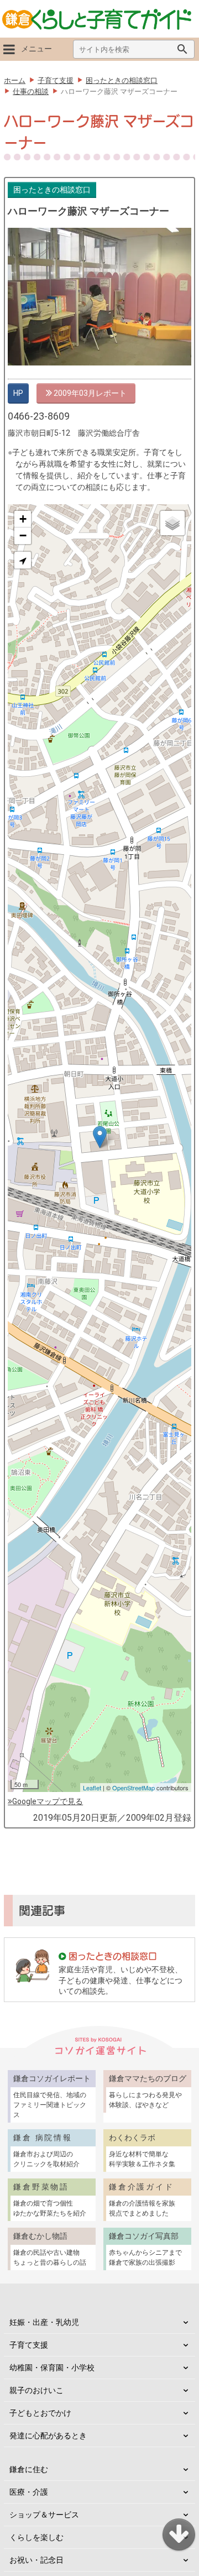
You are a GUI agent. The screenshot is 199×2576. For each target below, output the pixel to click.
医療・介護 (29, 2492)
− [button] (23, 535)
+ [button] (23, 519)
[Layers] (172, 523)
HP (18, 393)
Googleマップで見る (48, 1801)
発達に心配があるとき (48, 2436)
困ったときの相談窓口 (52, 190)
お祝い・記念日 (36, 2560)
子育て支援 (29, 2345)
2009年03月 (74, 393)
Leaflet (92, 1788)
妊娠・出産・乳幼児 (44, 2322)
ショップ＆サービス (44, 2515)
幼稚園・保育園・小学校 (52, 2368)
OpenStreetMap (133, 1788)
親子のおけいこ (36, 2390)
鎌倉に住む (29, 2469)
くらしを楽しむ (36, 2537)
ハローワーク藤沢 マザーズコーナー (88, 211)
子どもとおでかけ (40, 2413)
